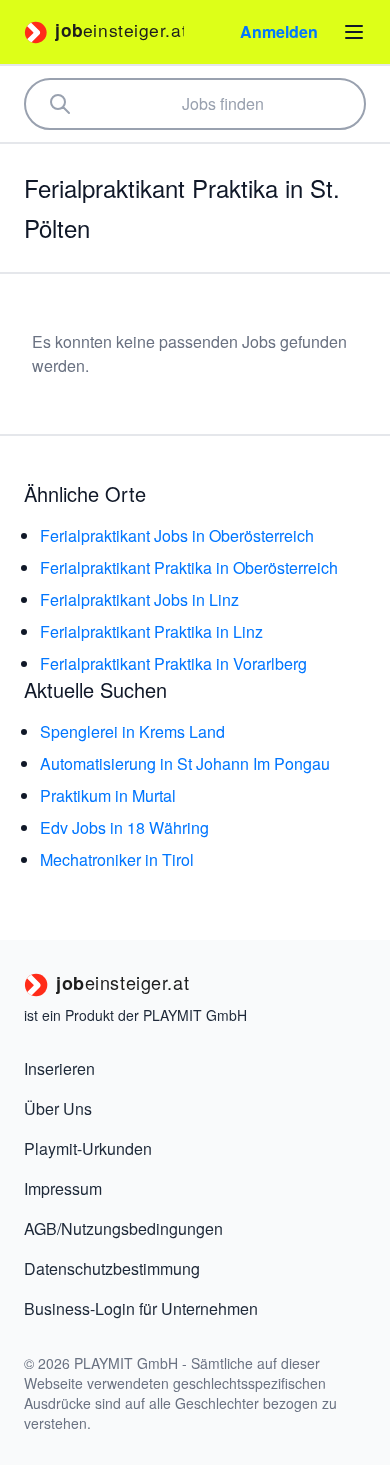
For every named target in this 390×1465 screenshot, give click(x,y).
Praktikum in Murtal (108, 795)
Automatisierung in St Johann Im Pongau (185, 763)
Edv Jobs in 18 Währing (124, 827)
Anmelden (279, 31)
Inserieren (59, 1068)
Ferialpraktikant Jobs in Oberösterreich (177, 535)
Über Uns (58, 1108)
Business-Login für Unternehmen (141, 1308)
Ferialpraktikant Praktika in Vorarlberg (173, 663)
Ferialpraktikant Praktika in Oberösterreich (189, 567)
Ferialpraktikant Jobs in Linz (139, 599)
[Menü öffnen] (354, 32)
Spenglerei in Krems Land (132, 731)
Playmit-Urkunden (88, 1148)
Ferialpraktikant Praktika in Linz (151, 631)
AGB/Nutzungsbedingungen (123, 1228)
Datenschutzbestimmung (112, 1268)
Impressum (63, 1188)
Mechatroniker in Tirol (117, 859)
